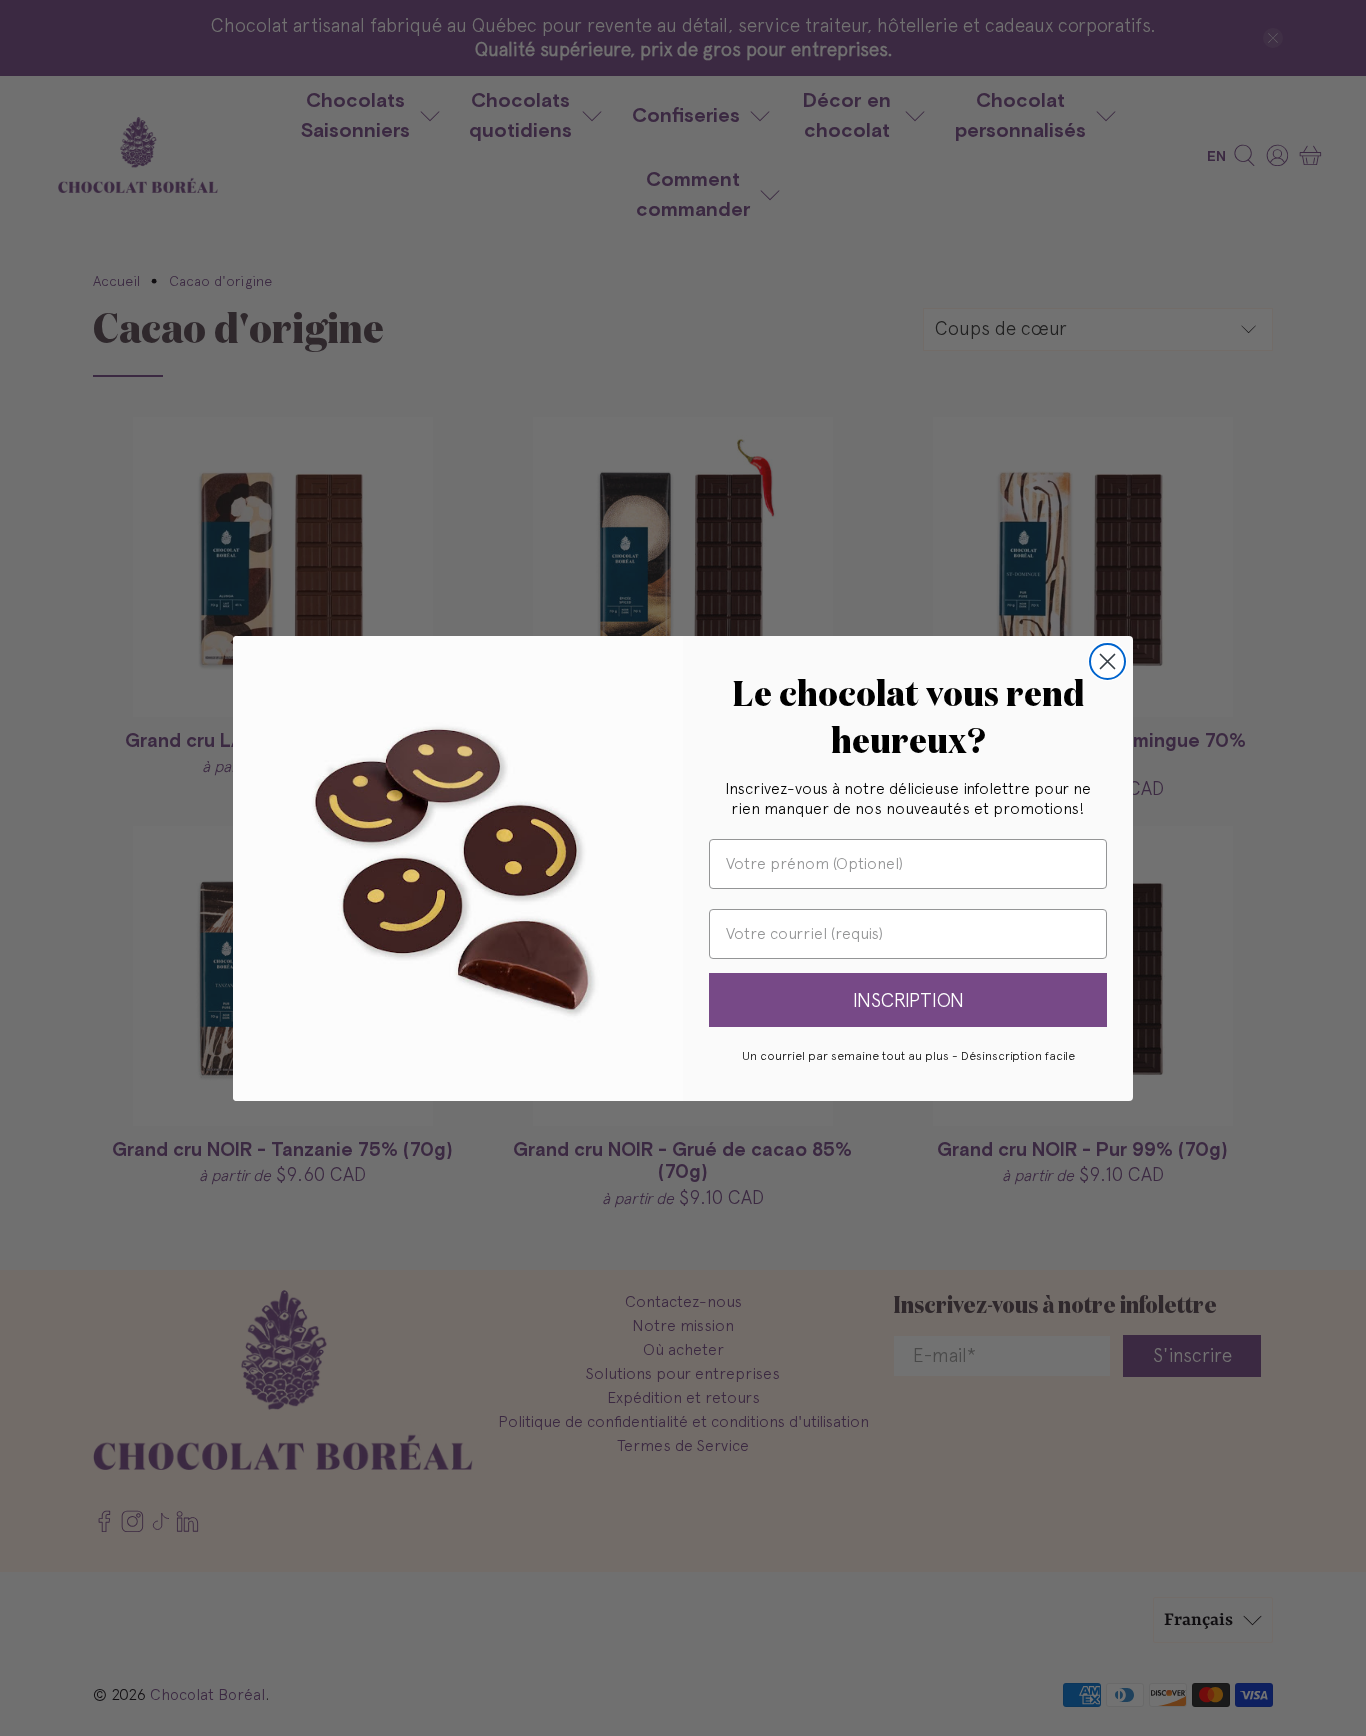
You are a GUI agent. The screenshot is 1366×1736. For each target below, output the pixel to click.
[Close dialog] (1107, 661)
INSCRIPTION (908, 1000)
